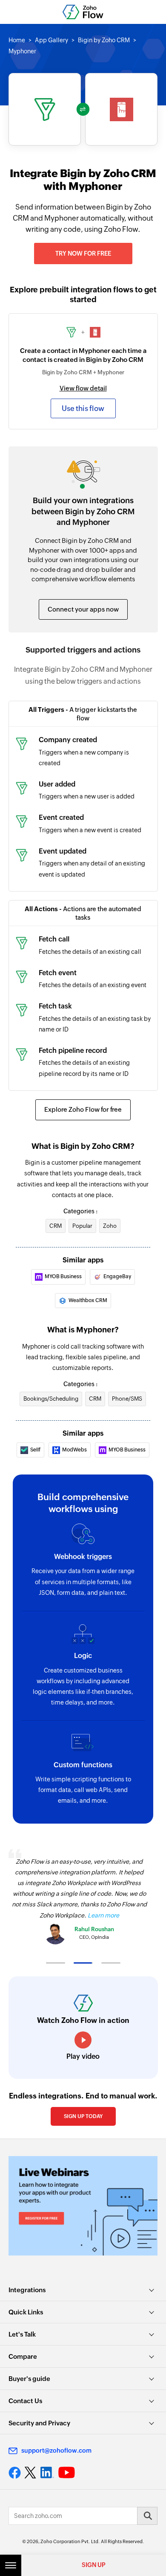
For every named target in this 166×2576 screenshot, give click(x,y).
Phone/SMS (127, 1399)
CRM (56, 1226)
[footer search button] (147, 2516)
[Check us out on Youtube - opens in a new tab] (67, 2473)
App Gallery (52, 40)
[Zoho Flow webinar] (83, 2206)
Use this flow (83, 408)
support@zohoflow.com (56, 2451)
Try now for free (83, 254)
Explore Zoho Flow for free (83, 1109)
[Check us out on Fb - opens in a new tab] (15, 2473)
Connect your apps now (83, 609)
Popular (82, 1226)
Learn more (103, 1915)
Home (17, 40)
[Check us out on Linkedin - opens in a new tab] (47, 2473)
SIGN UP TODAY (83, 2116)
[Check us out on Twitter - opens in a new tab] (31, 2472)
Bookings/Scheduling (51, 1399)
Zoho (110, 1226)
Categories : (80, 1211)
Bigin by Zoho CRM (104, 40)
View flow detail (83, 388)
